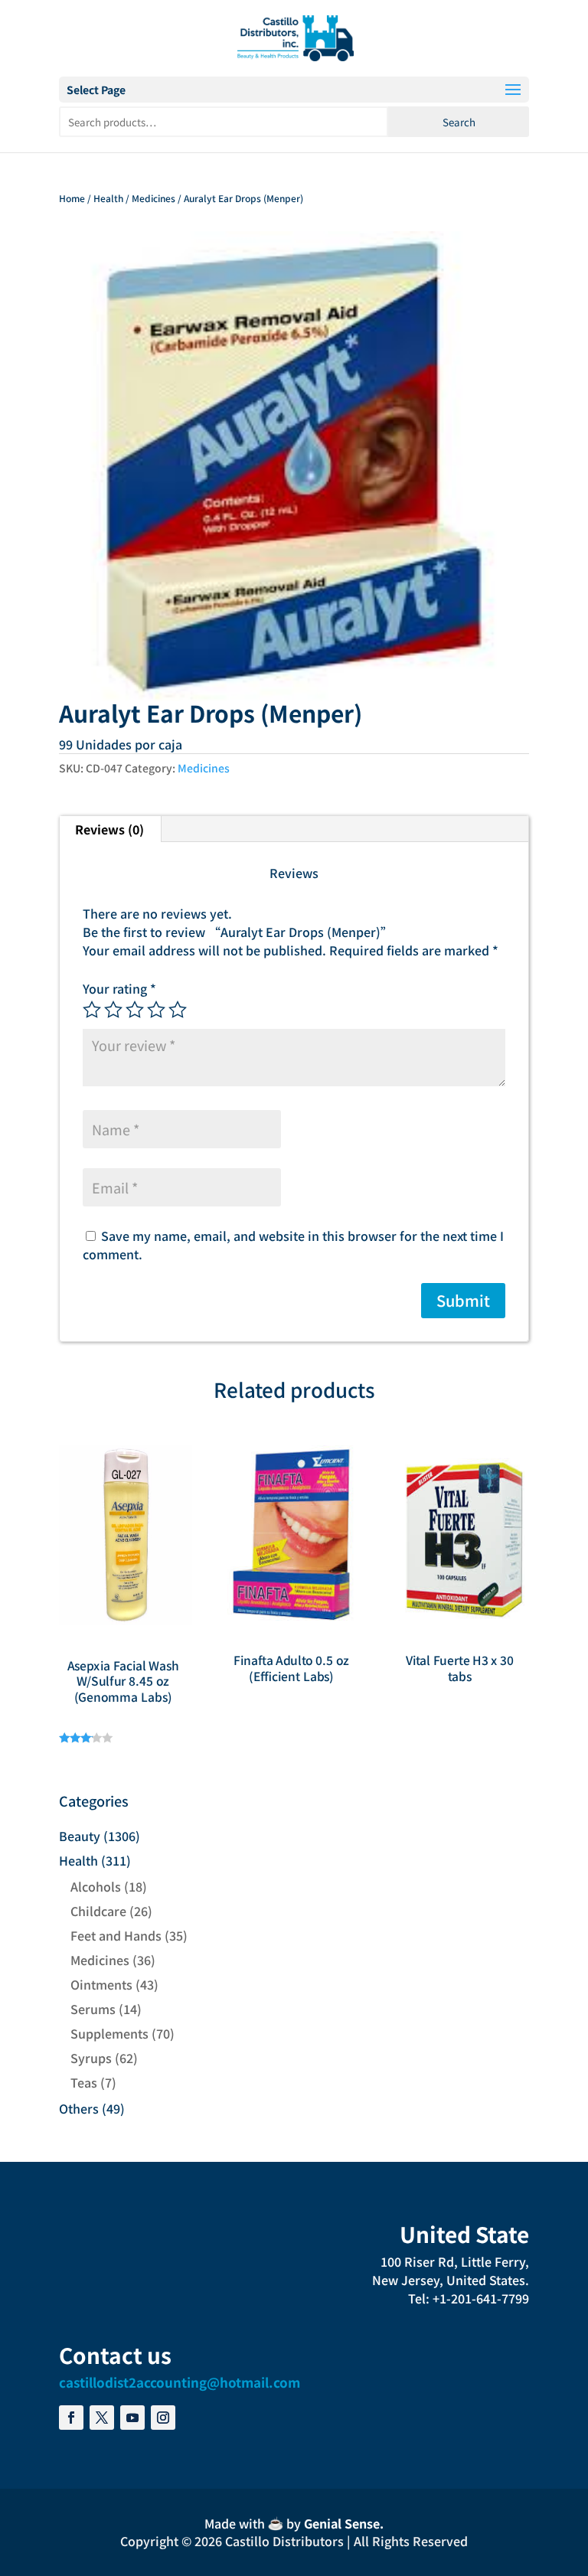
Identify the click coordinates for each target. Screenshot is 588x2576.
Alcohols (96, 1886)
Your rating (119, 988)
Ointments (101, 1984)
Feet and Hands (116, 1935)
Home (72, 198)
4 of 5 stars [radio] (156, 1010)
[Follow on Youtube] (132, 2418)
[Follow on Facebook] (71, 2418)
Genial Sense (342, 2523)
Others (79, 2108)
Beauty (80, 1836)
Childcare (98, 1911)
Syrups (91, 2058)
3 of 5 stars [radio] (135, 1010)
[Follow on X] (102, 2418)
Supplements (109, 2033)
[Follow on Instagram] (163, 2418)
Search (459, 122)
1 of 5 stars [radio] (92, 1010)
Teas (84, 2082)
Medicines (154, 198)
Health (108, 198)
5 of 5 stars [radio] (178, 1010)
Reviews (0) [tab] (109, 829)
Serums (93, 2009)
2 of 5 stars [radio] (113, 1010)
